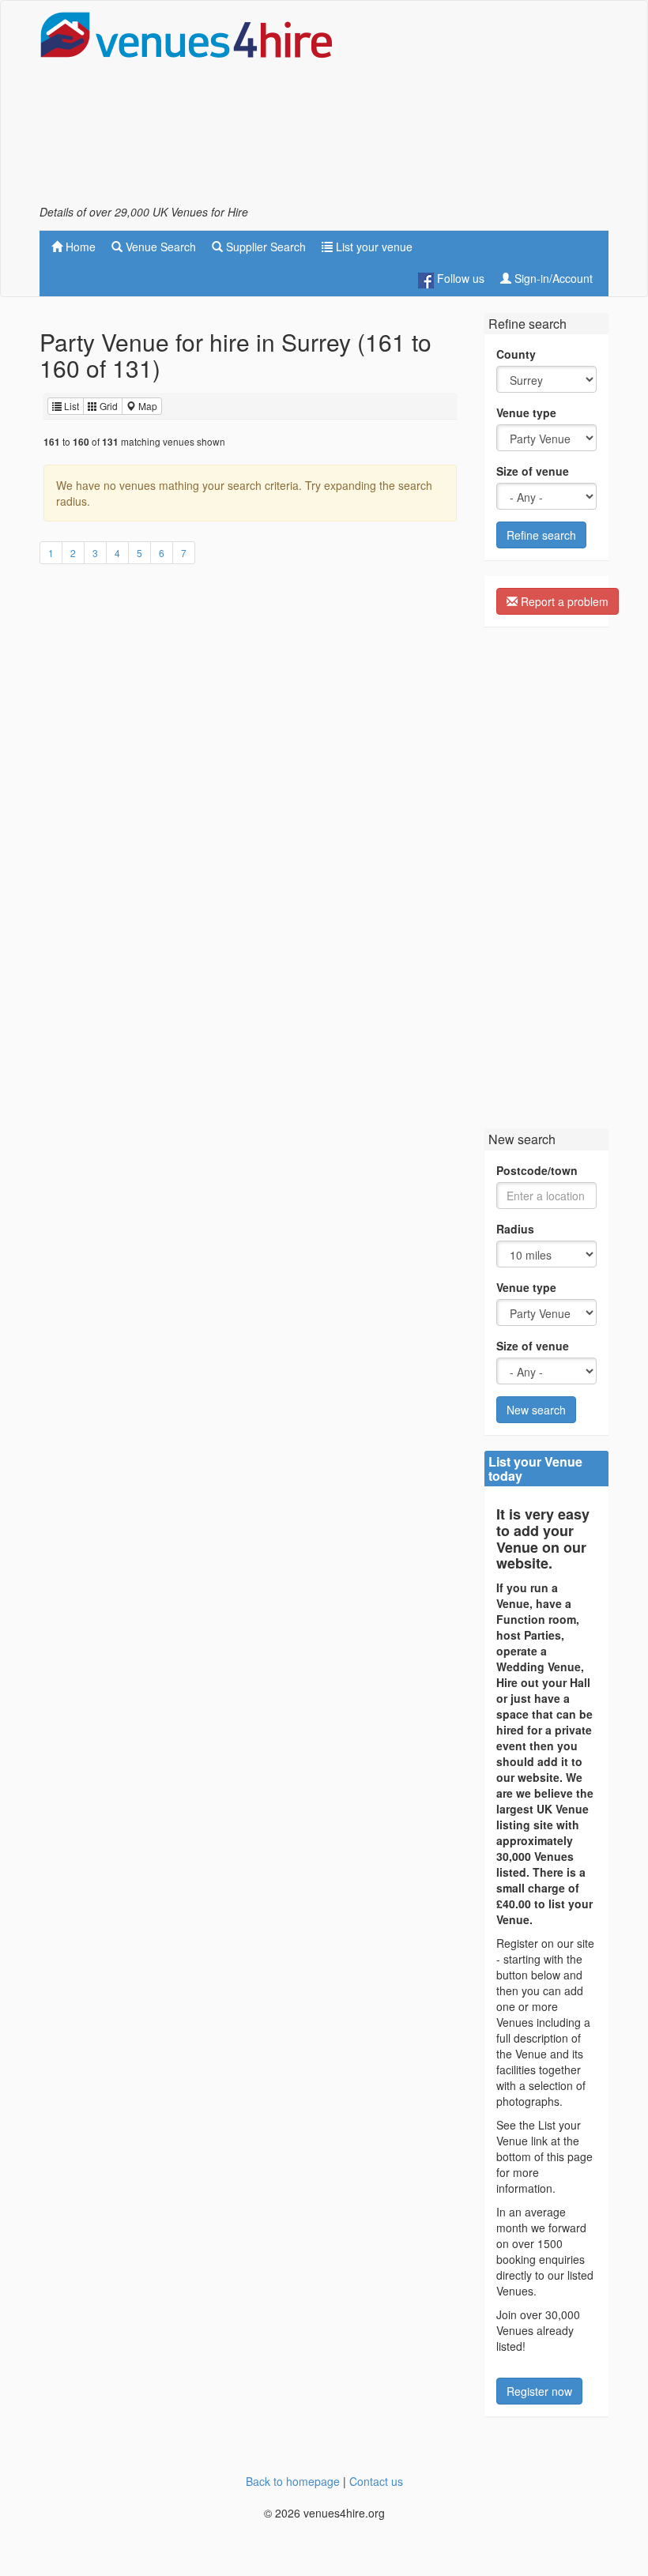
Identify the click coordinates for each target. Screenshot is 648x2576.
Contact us (376, 2481)
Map (147, 406)
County (516, 354)
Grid (107, 406)
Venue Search (159, 247)
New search (536, 1410)
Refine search (541, 535)
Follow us (459, 278)
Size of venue (533, 471)
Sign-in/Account (552, 278)
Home (79, 247)
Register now (539, 2391)
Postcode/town (537, 1170)
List (70, 406)
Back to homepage (293, 2481)
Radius (515, 1229)
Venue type (526, 412)
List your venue (373, 247)
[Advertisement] (482, 107)
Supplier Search (264, 247)
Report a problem (563, 601)
